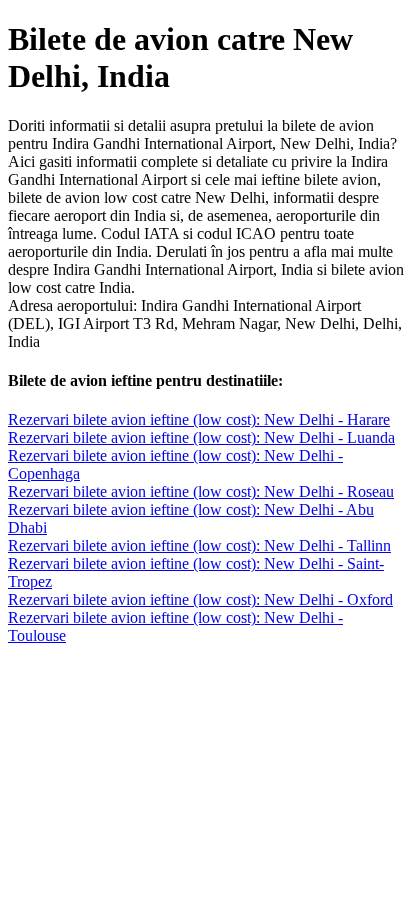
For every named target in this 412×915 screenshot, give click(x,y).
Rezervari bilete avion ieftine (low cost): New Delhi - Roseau (201, 491)
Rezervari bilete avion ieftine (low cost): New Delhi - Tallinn (199, 545)
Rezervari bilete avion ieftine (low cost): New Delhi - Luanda (201, 437)
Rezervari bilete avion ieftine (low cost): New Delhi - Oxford (200, 599)
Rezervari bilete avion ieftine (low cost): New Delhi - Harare (199, 419)
